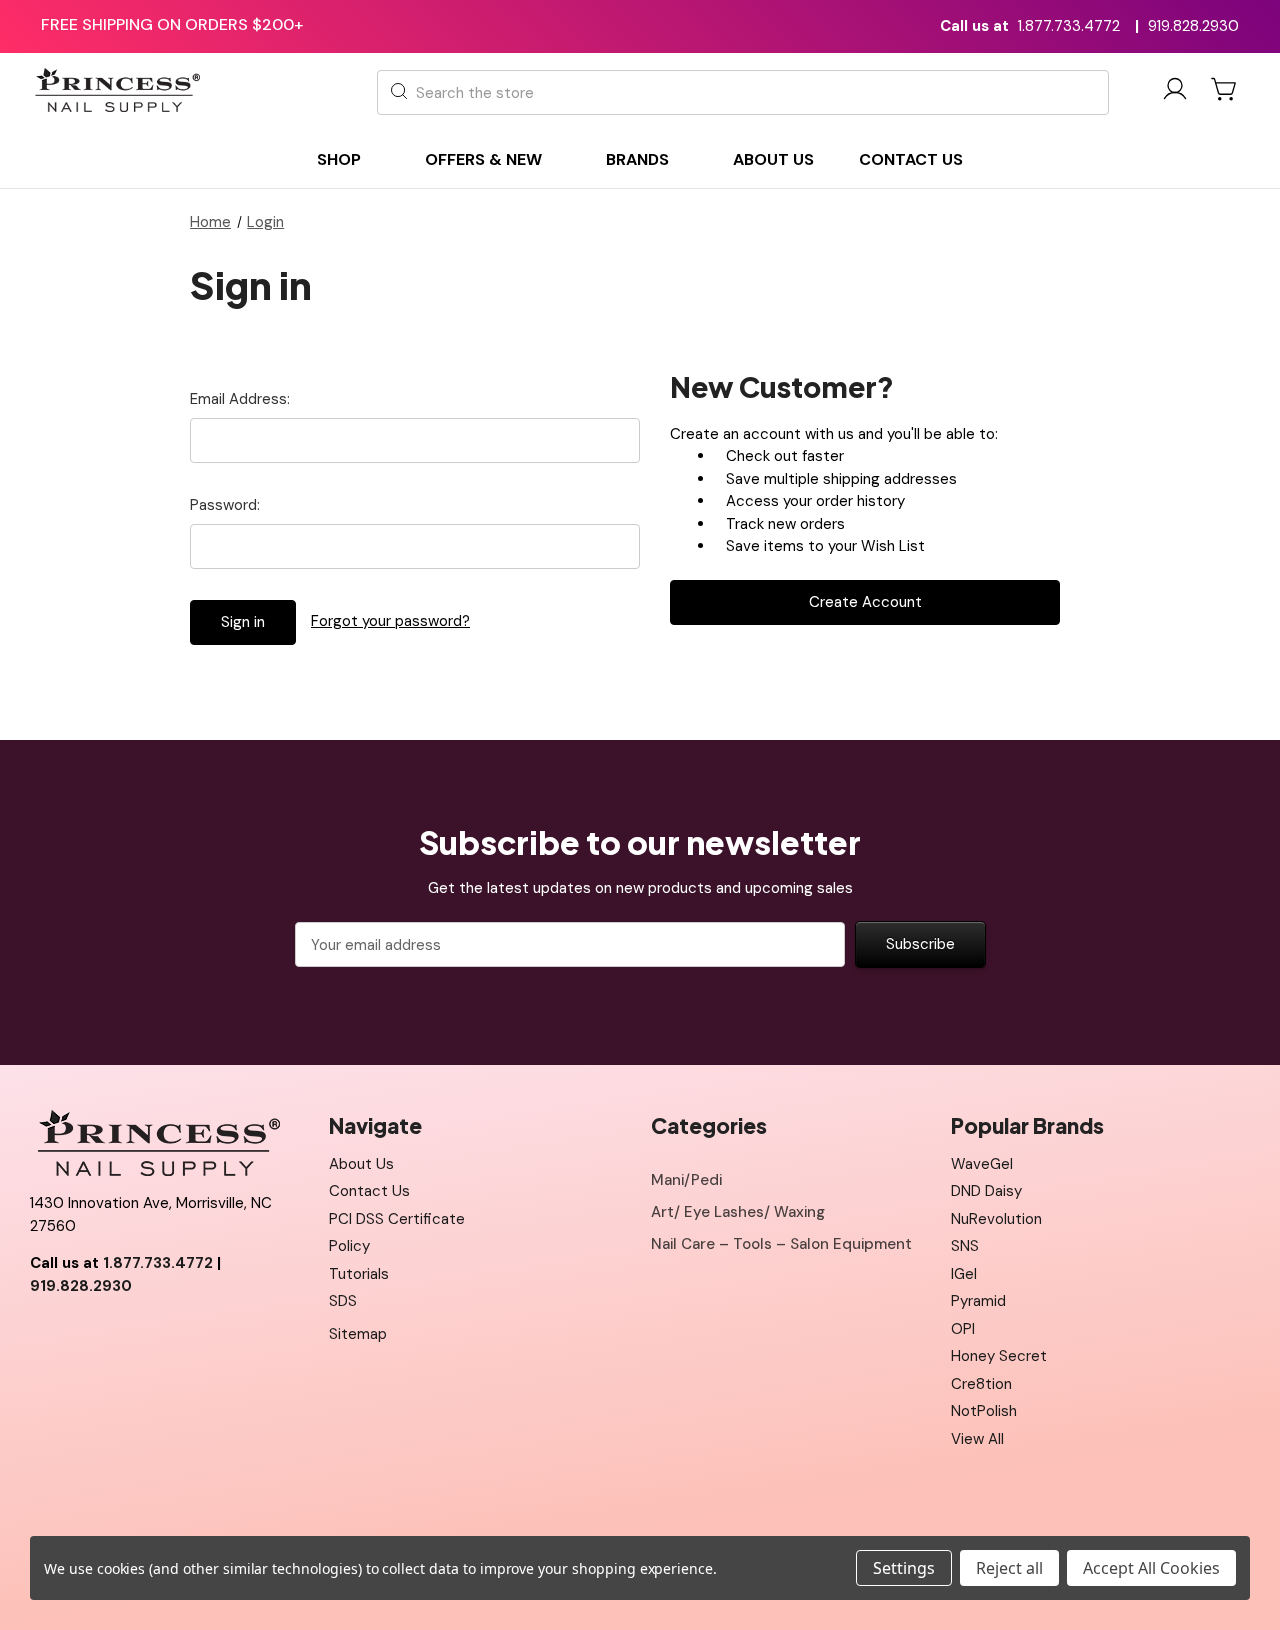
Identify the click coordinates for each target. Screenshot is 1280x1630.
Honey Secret (999, 1356)
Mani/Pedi (686, 1180)
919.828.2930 (1193, 26)
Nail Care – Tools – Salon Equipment (781, 1244)
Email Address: (240, 399)
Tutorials (359, 1274)
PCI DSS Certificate (397, 1219)
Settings (904, 1568)
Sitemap (358, 1334)
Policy (349, 1246)
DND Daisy (986, 1191)
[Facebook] (45, 1336)
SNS (965, 1246)
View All (977, 1439)
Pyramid (978, 1301)
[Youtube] (90, 1336)
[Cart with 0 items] (1225, 89)
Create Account (865, 602)
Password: (225, 505)
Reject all (1009, 1568)
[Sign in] (1175, 92)
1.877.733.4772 (1069, 26)
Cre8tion (981, 1384)
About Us (361, 1164)
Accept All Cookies (1151, 1568)
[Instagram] (135, 1336)
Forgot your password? (390, 621)
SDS (343, 1301)
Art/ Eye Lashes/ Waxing (738, 1212)
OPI (963, 1329)
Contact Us (369, 1191)
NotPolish (984, 1411)
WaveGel (982, 1164)
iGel (964, 1274)
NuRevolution (996, 1219)
